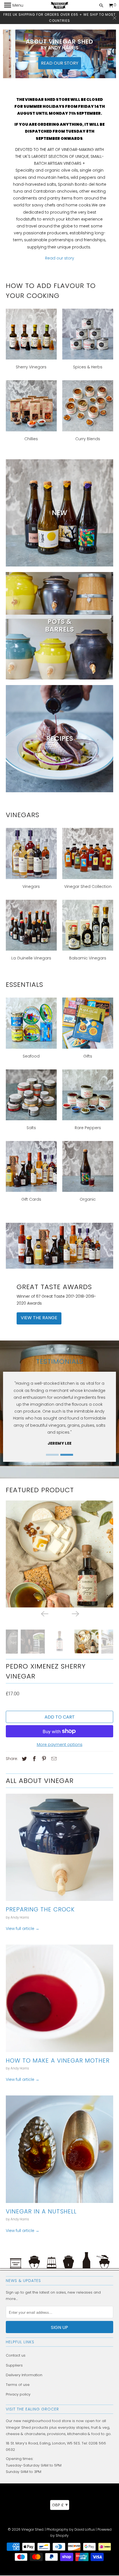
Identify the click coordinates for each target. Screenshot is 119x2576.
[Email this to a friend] (53, 1760)
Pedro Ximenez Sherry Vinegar (46, 1672)
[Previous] (44, 1614)
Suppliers (14, 2366)
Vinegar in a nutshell (41, 2212)
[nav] (14, 6)
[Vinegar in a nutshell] (60, 2150)
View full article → (23, 1929)
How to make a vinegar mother (58, 2061)
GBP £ (60, 2505)
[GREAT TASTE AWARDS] (60, 1246)
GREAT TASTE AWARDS (54, 1287)
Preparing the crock (40, 1910)
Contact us (16, 2356)
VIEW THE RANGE (39, 1318)
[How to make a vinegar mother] (60, 1999)
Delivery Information (24, 2376)
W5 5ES (73, 2444)
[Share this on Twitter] (24, 1760)
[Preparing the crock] (60, 1848)
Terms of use (18, 2385)
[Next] (75, 1614)
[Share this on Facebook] (33, 1760)
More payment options (60, 1745)
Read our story (60, 258)
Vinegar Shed (32, 2530)
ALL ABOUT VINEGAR (40, 1781)
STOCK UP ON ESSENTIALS (60, 59)
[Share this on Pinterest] (43, 1760)
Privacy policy (18, 2395)
